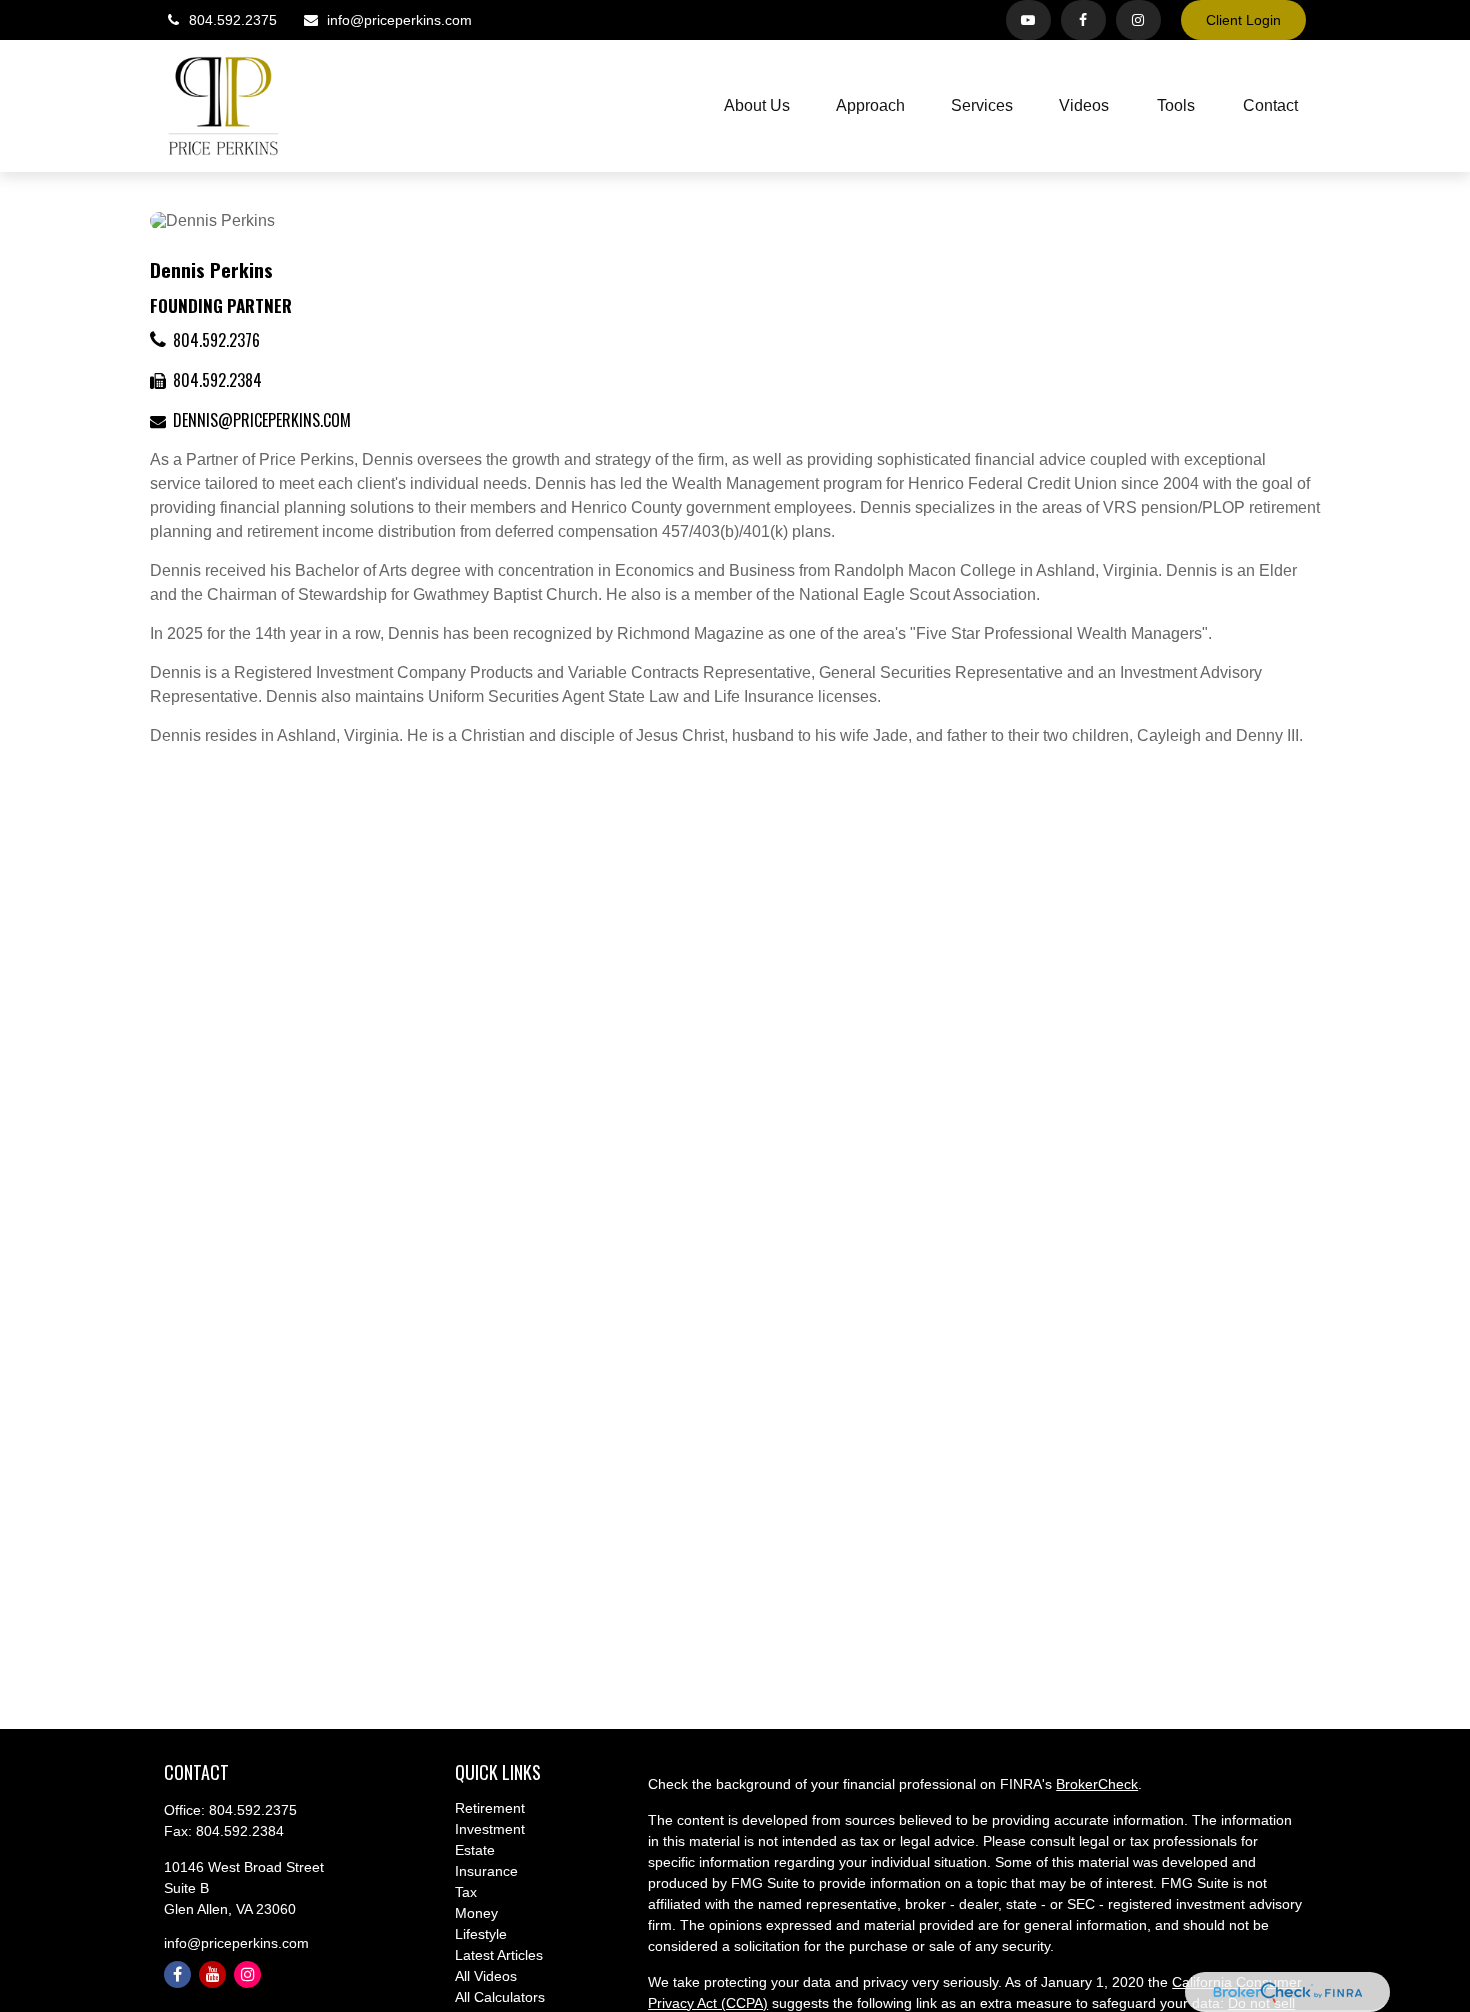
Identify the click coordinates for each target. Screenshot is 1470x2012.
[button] (757, 106)
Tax (466, 1892)
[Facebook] (1083, 20)
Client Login (1243, 20)
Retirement (490, 1808)
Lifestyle (481, 1934)
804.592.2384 (217, 380)
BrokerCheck (1097, 1784)
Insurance (486, 1871)
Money (476, 1913)
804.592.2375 (233, 20)
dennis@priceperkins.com (262, 420)
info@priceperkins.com (399, 20)
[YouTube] (1028, 20)
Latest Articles (499, 1955)
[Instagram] (247, 1974)
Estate (475, 1850)
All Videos (486, 1976)
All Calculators (500, 1997)
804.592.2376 (216, 340)
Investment (490, 1829)
